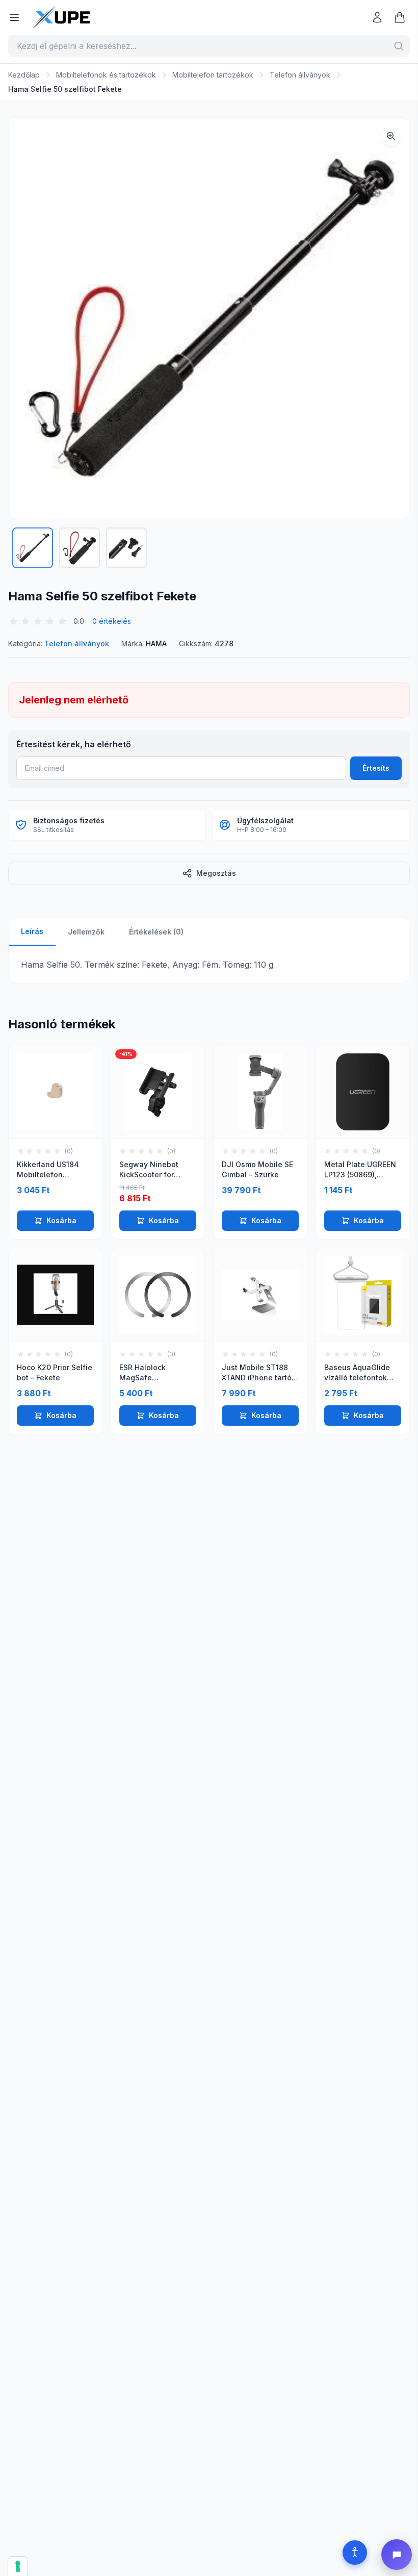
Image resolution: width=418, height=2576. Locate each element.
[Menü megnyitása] (14, 17)
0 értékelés (112, 621)
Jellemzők (86, 932)
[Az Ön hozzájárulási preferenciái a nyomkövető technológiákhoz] (18, 2566)
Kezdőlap (24, 75)
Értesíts (376, 768)
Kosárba (61, 1220)
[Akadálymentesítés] (355, 2553)
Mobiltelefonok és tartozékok (106, 75)
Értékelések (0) (156, 932)
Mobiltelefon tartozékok (213, 75)
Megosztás (216, 873)
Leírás (32, 931)
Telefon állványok (300, 75)
